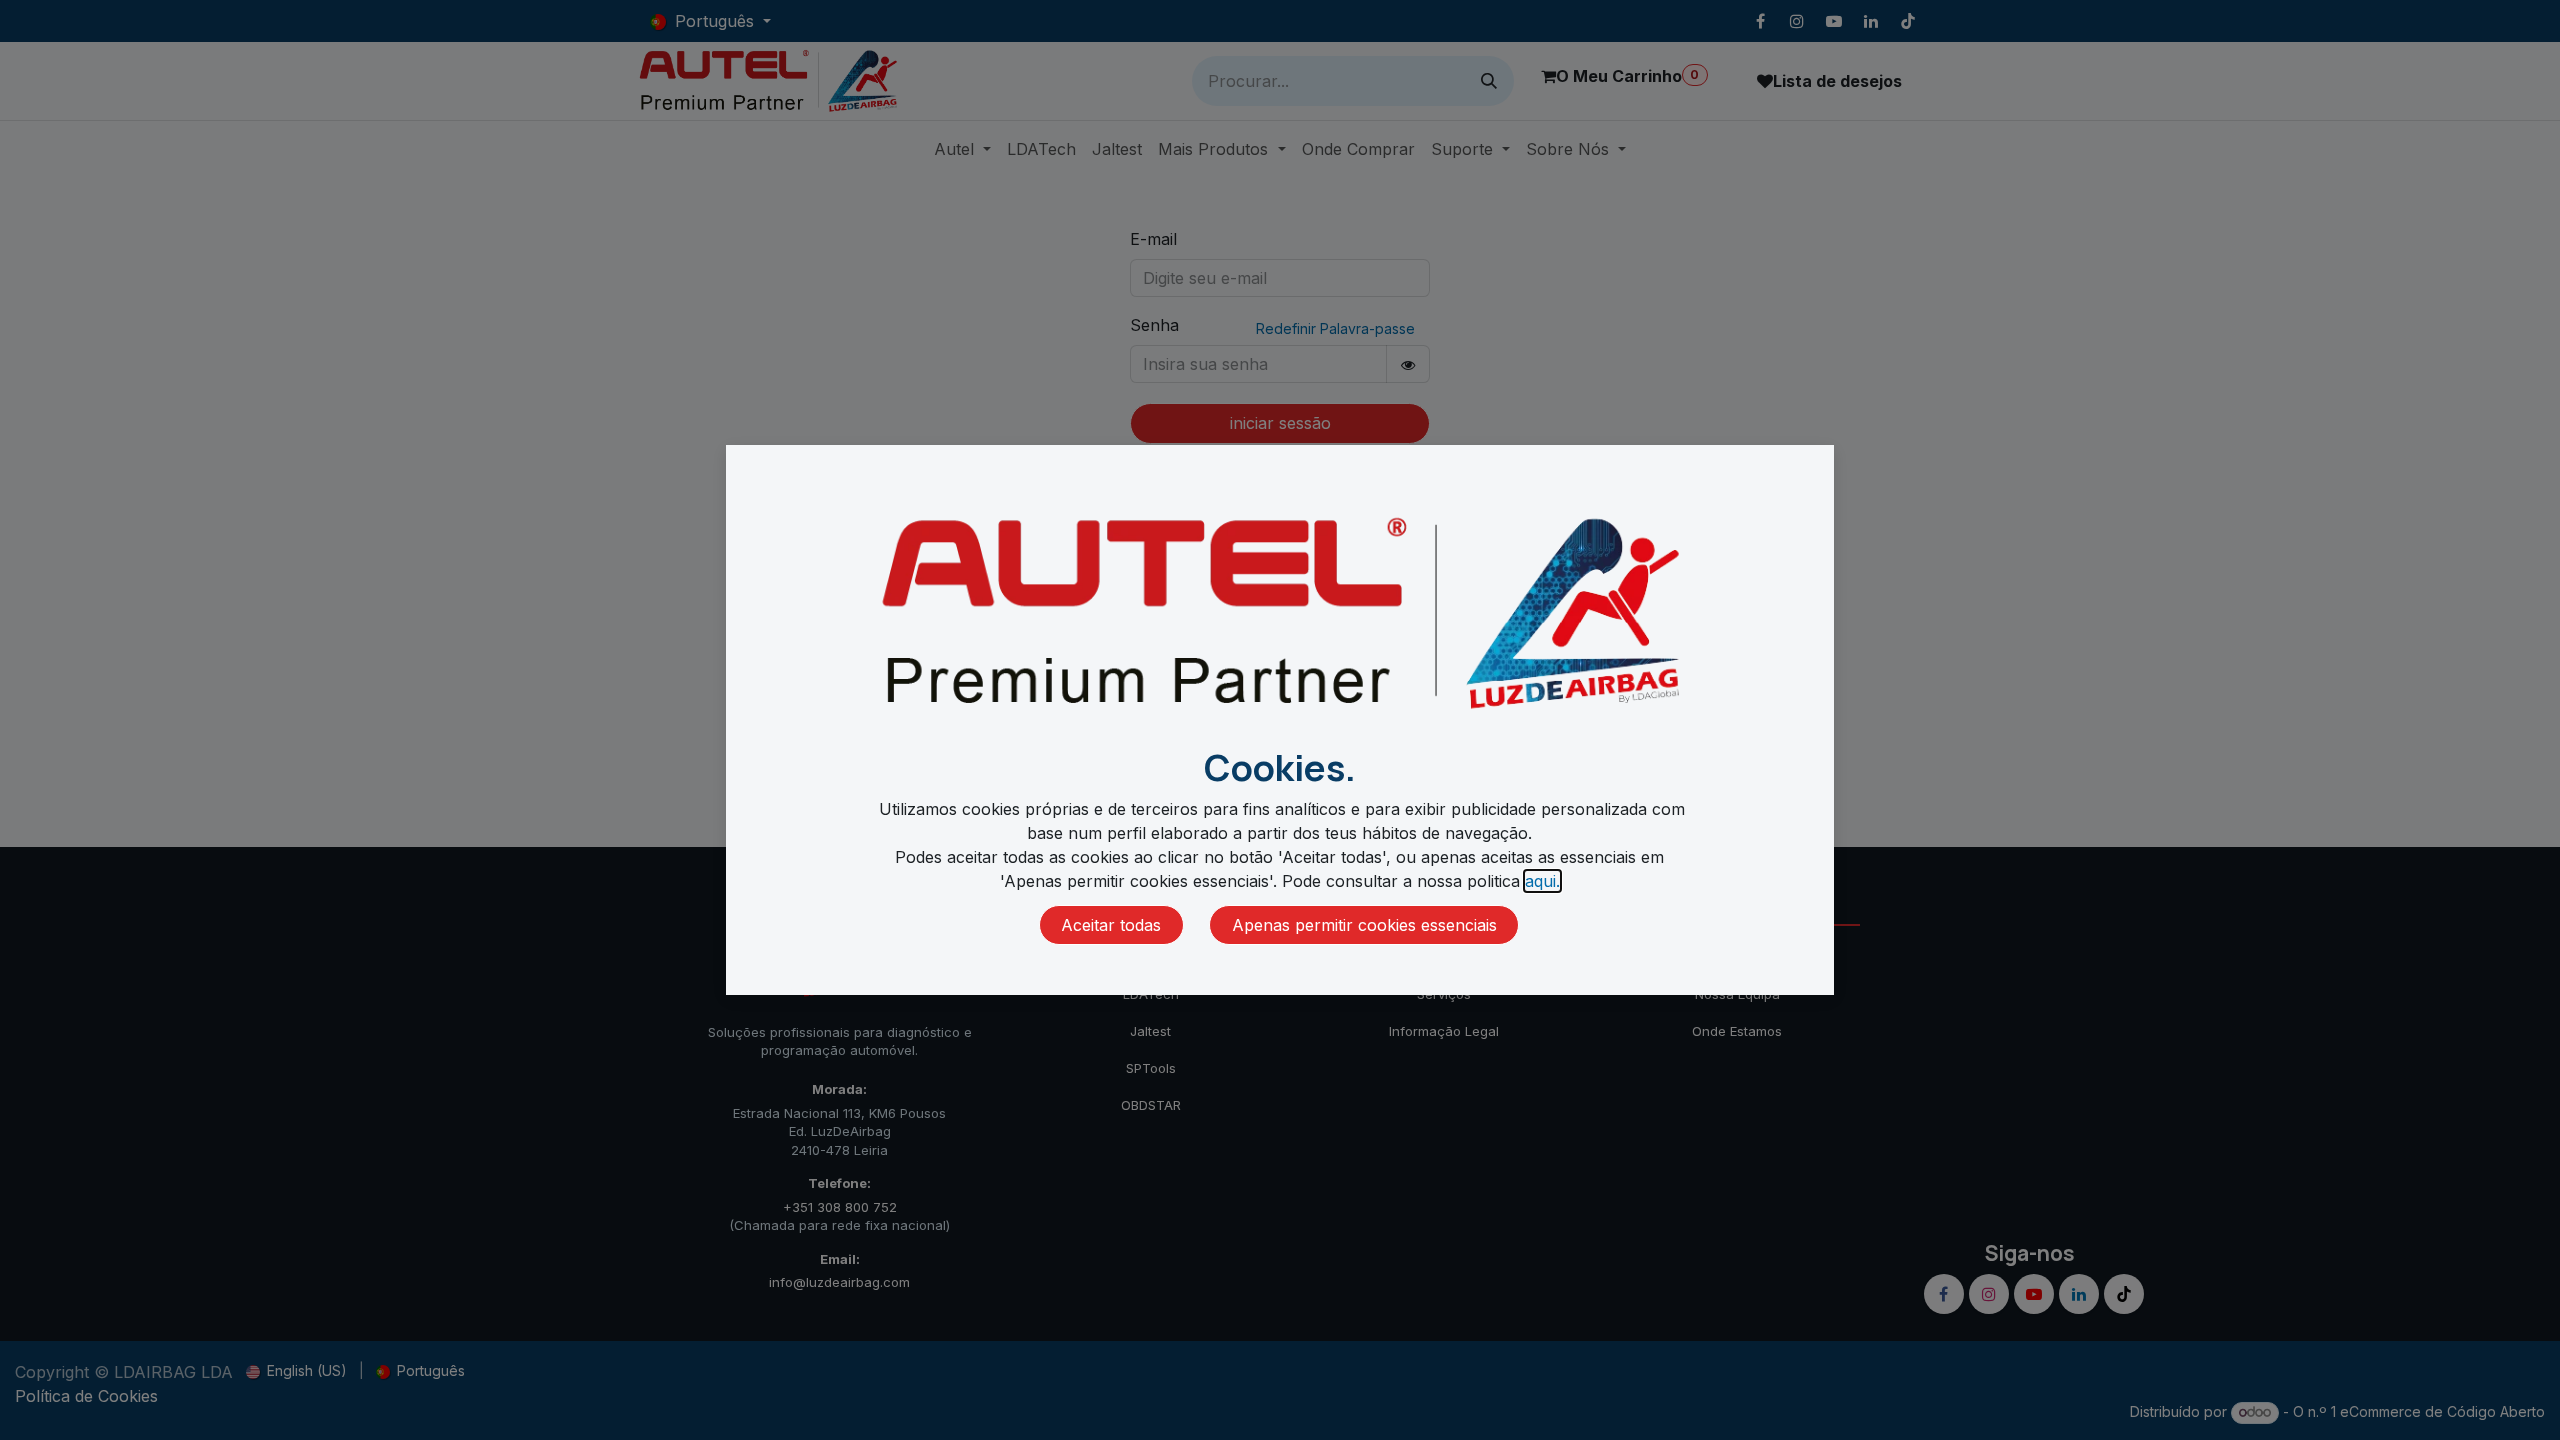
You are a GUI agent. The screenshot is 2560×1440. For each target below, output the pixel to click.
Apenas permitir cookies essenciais (1364, 925)
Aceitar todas (1111, 925)
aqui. (1542, 881)
